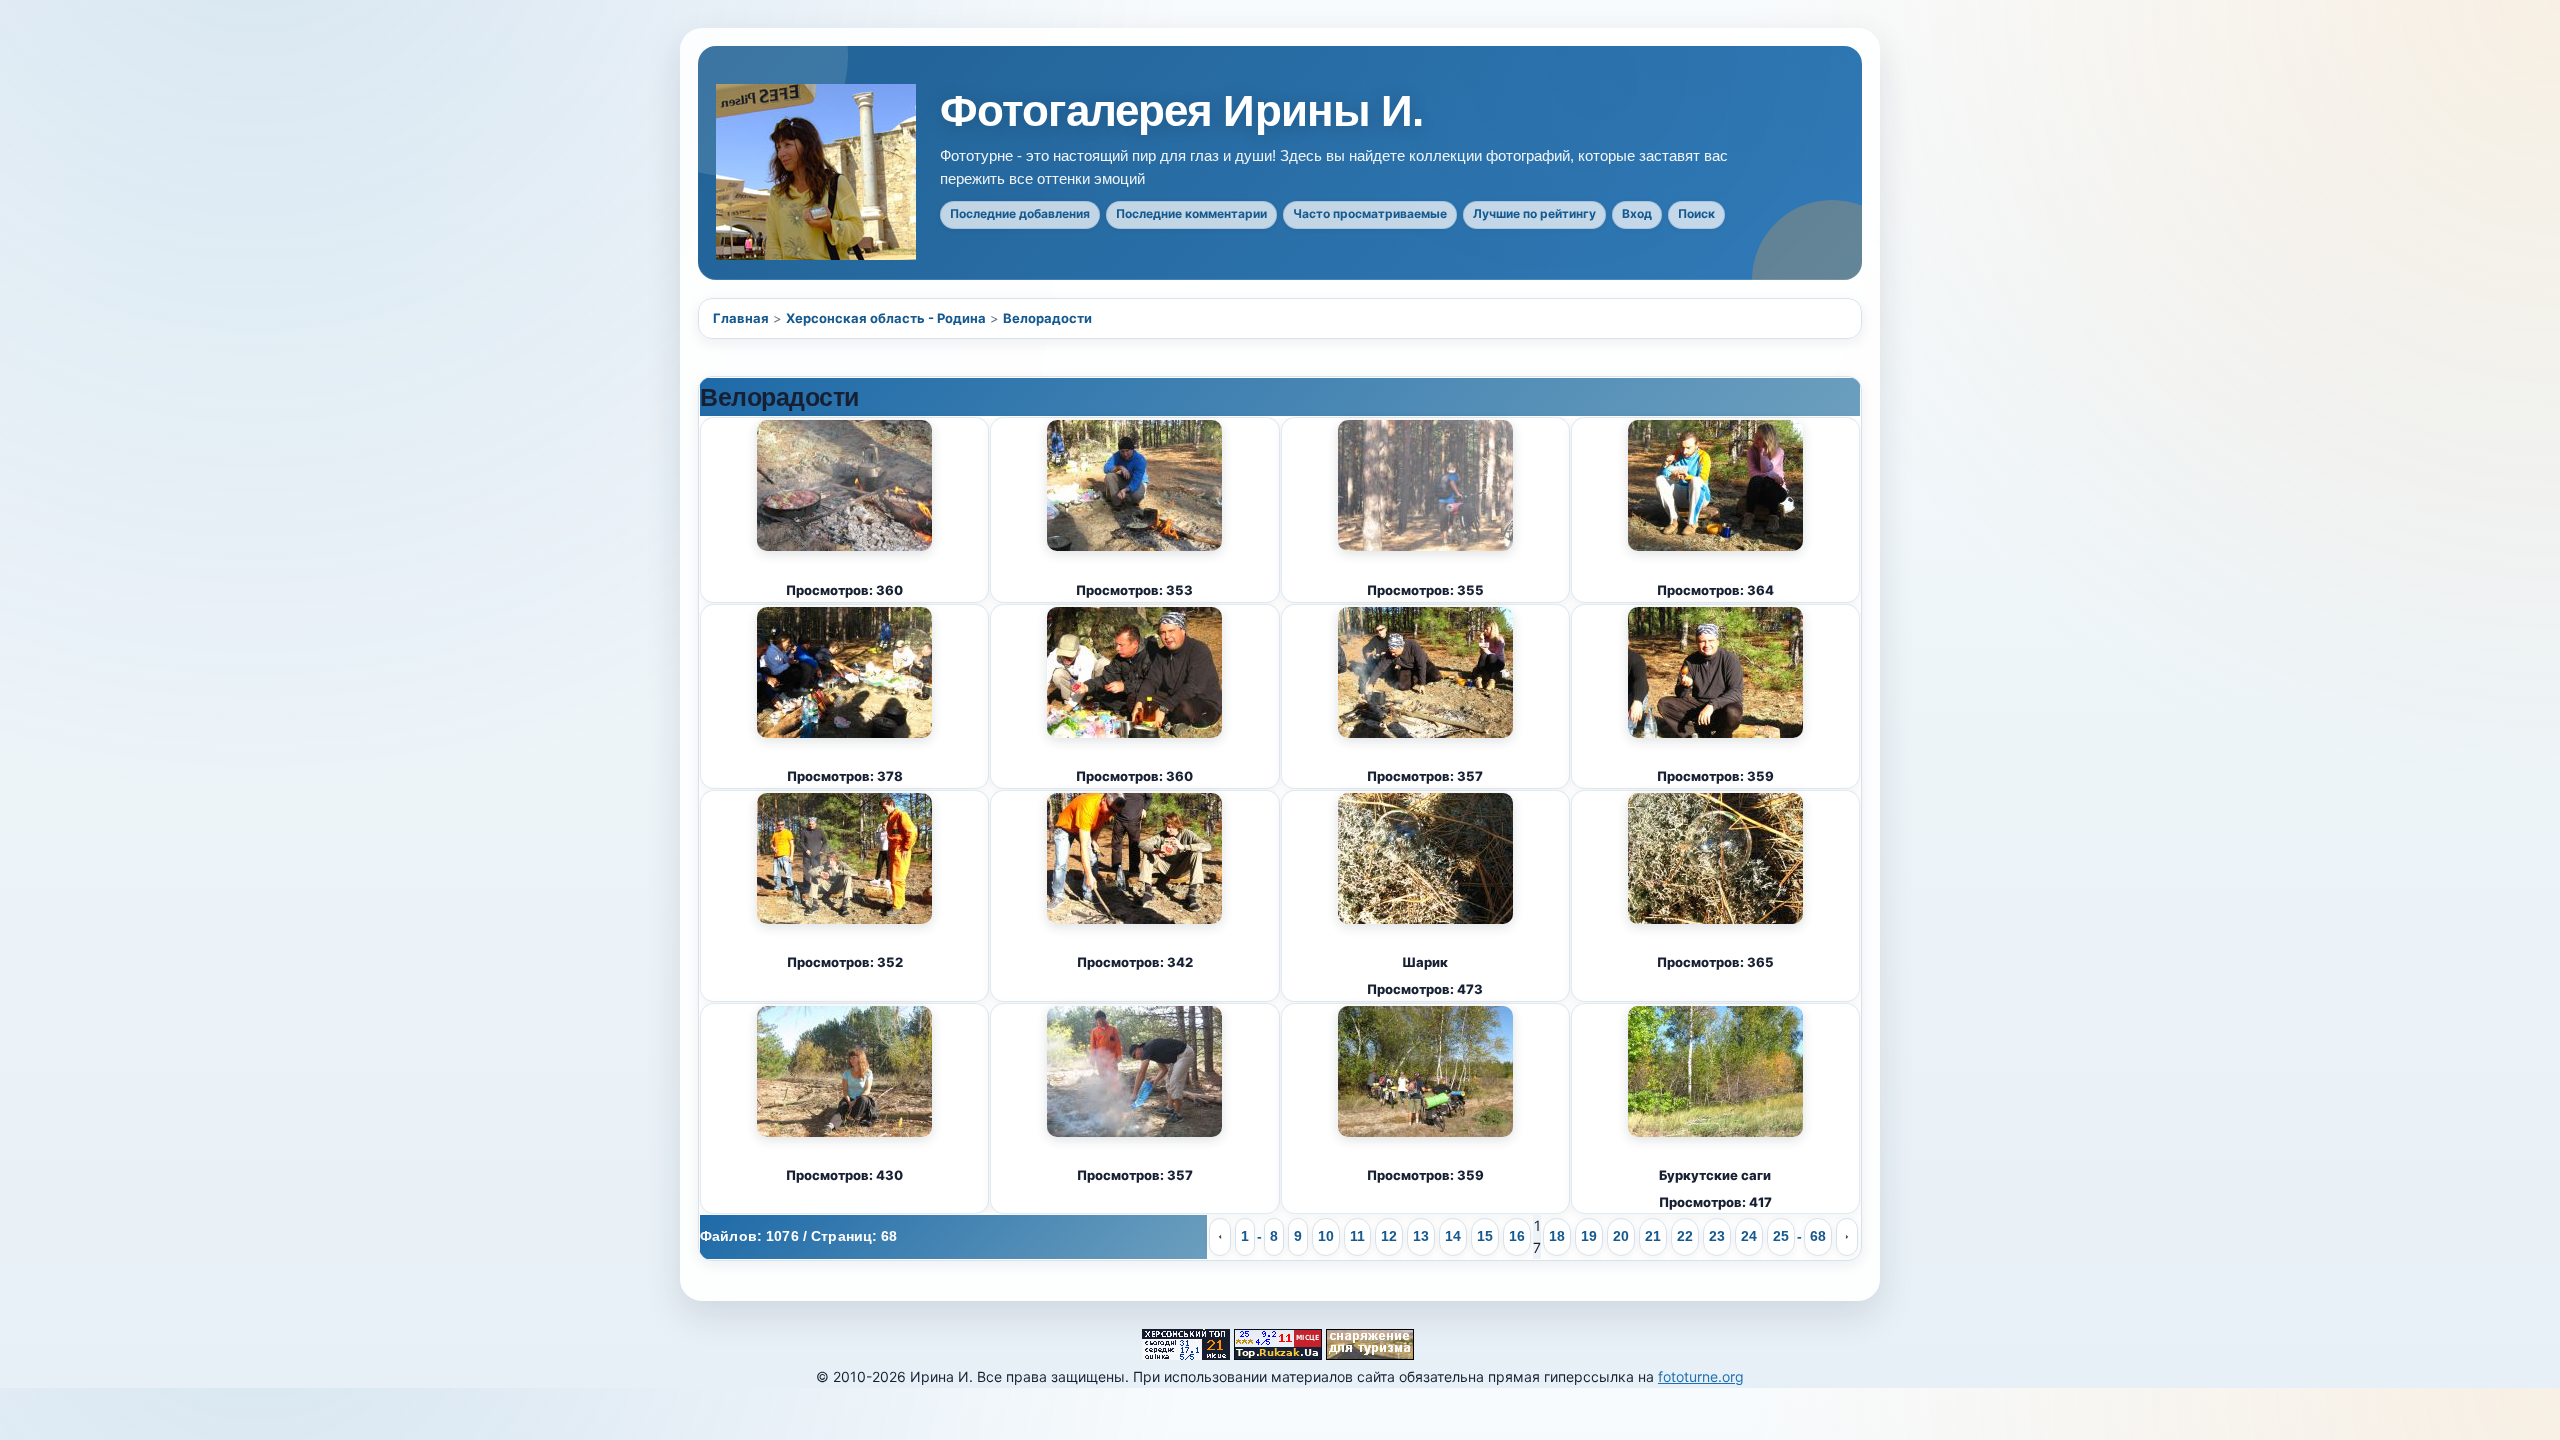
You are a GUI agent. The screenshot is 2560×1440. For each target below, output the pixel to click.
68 (1818, 1236)
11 (1357, 1236)
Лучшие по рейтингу (1534, 213)
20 (1621, 1236)
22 (1685, 1236)
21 (1653, 1236)
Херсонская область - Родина (886, 318)
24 (1749, 1236)
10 (1326, 1236)
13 (1421, 1236)
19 (1589, 1236)
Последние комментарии (1191, 213)
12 (1389, 1236)
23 (1717, 1236)
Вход (1637, 213)
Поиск (1696, 213)
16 (1517, 1236)
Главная (741, 318)
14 (1453, 1236)
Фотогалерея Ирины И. (1181, 111)
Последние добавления (1020, 213)
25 (1781, 1236)
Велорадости (1047, 318)
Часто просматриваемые (1370, 213)
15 (1485, 1236)
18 (1557, 1236)
